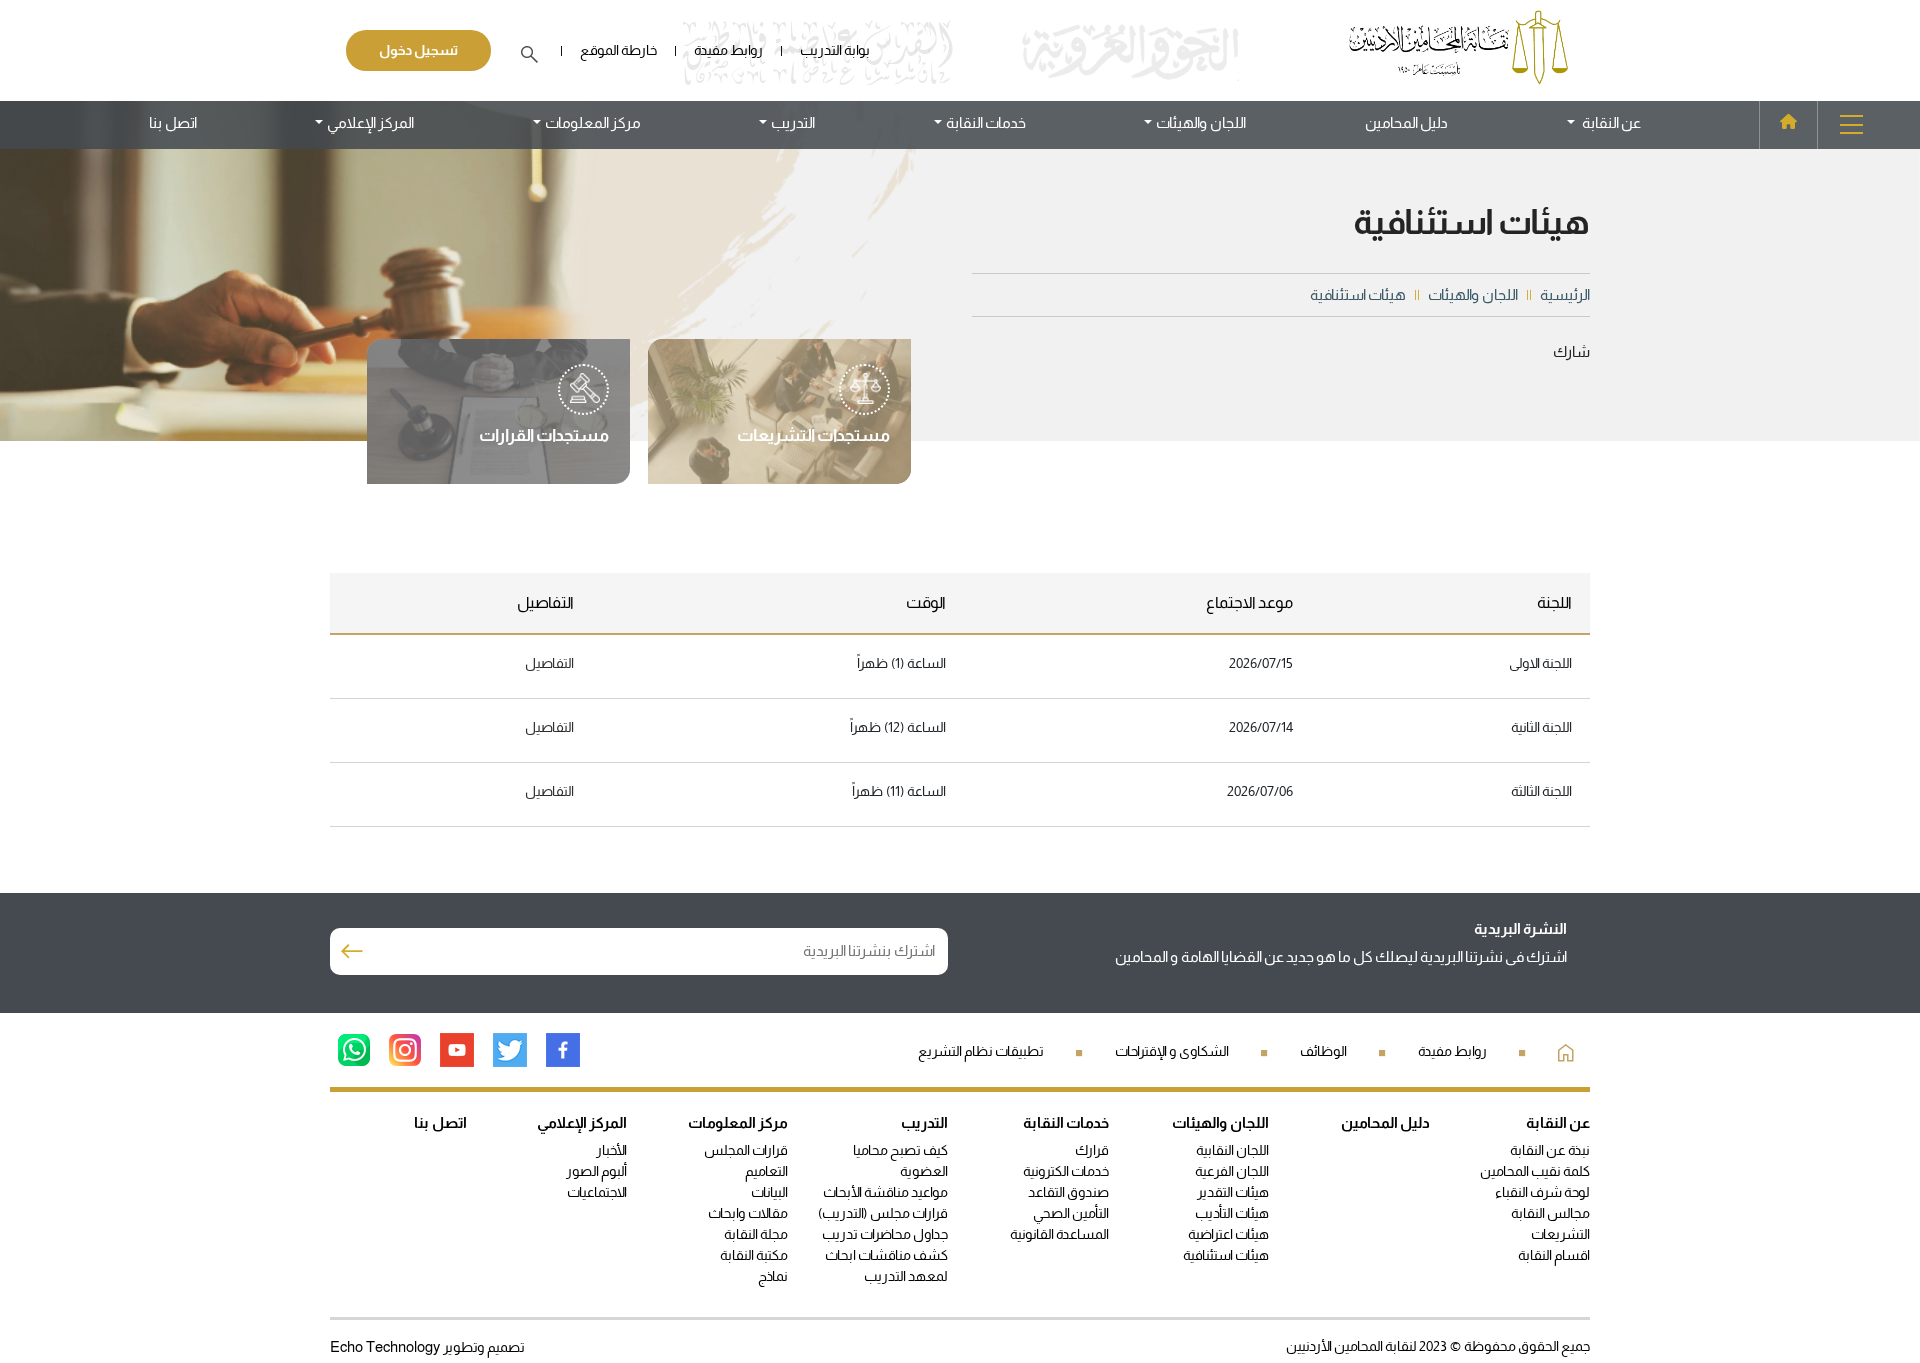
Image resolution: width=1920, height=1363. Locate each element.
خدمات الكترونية (1066, 1171)
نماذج (773, 1276)
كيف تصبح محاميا (900, 1150)
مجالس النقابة (1550, 1213)
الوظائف (1323, 1051)
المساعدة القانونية (1059, 1234)
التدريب (924, 1122)
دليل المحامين (1406, 122)
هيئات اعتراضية (1228, 1234)
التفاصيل (549, 663)
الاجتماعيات (597, 1192)
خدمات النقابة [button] (986, 122)
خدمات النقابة (1066, 1122)
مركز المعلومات (738, 1122)
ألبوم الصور (596, 1171)
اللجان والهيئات (1220, 1122)
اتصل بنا (173, 122)
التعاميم (766, 1171)
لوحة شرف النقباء (1542, 1192)
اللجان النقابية (1232, 1150)
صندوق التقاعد (1068, 1192)
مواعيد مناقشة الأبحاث (885, 1192)
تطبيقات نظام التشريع (981, 1051)
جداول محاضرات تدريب (885, 1234)
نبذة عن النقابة (1550, 1150)
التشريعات (1560, 1234)
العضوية (924, 1171)
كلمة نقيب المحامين (1535, 1171)
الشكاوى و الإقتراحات (1172, 1051)
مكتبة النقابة (754, 1255)
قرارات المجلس (746, 1150)
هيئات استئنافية (1226, 1255)
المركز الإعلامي (582, 1122)
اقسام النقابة (1554, 1255)
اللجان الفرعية (1232, 1171)
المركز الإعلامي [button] (370, 122)
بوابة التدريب (835, 50)
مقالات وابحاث (748, 1213)
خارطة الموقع (618, 50)
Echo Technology (386, 1346)
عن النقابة (1558, 1122)
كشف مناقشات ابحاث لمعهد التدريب (886, 1265)
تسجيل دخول (418, 50)
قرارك (1092, 1150)
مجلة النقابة (756, 1234)
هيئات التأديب (1232, 1213)
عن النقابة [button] (1609, 122)
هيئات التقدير (1233, 1192)
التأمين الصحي (1071, 1213)
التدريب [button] (793, 122)
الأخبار (611, 1150)
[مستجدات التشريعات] (813, 412)
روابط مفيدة (728, 50)
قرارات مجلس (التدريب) (883, 1213)
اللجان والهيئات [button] (1201, 122)
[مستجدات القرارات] (544, 412)
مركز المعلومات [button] (593, 122)
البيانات (769, 1192)
